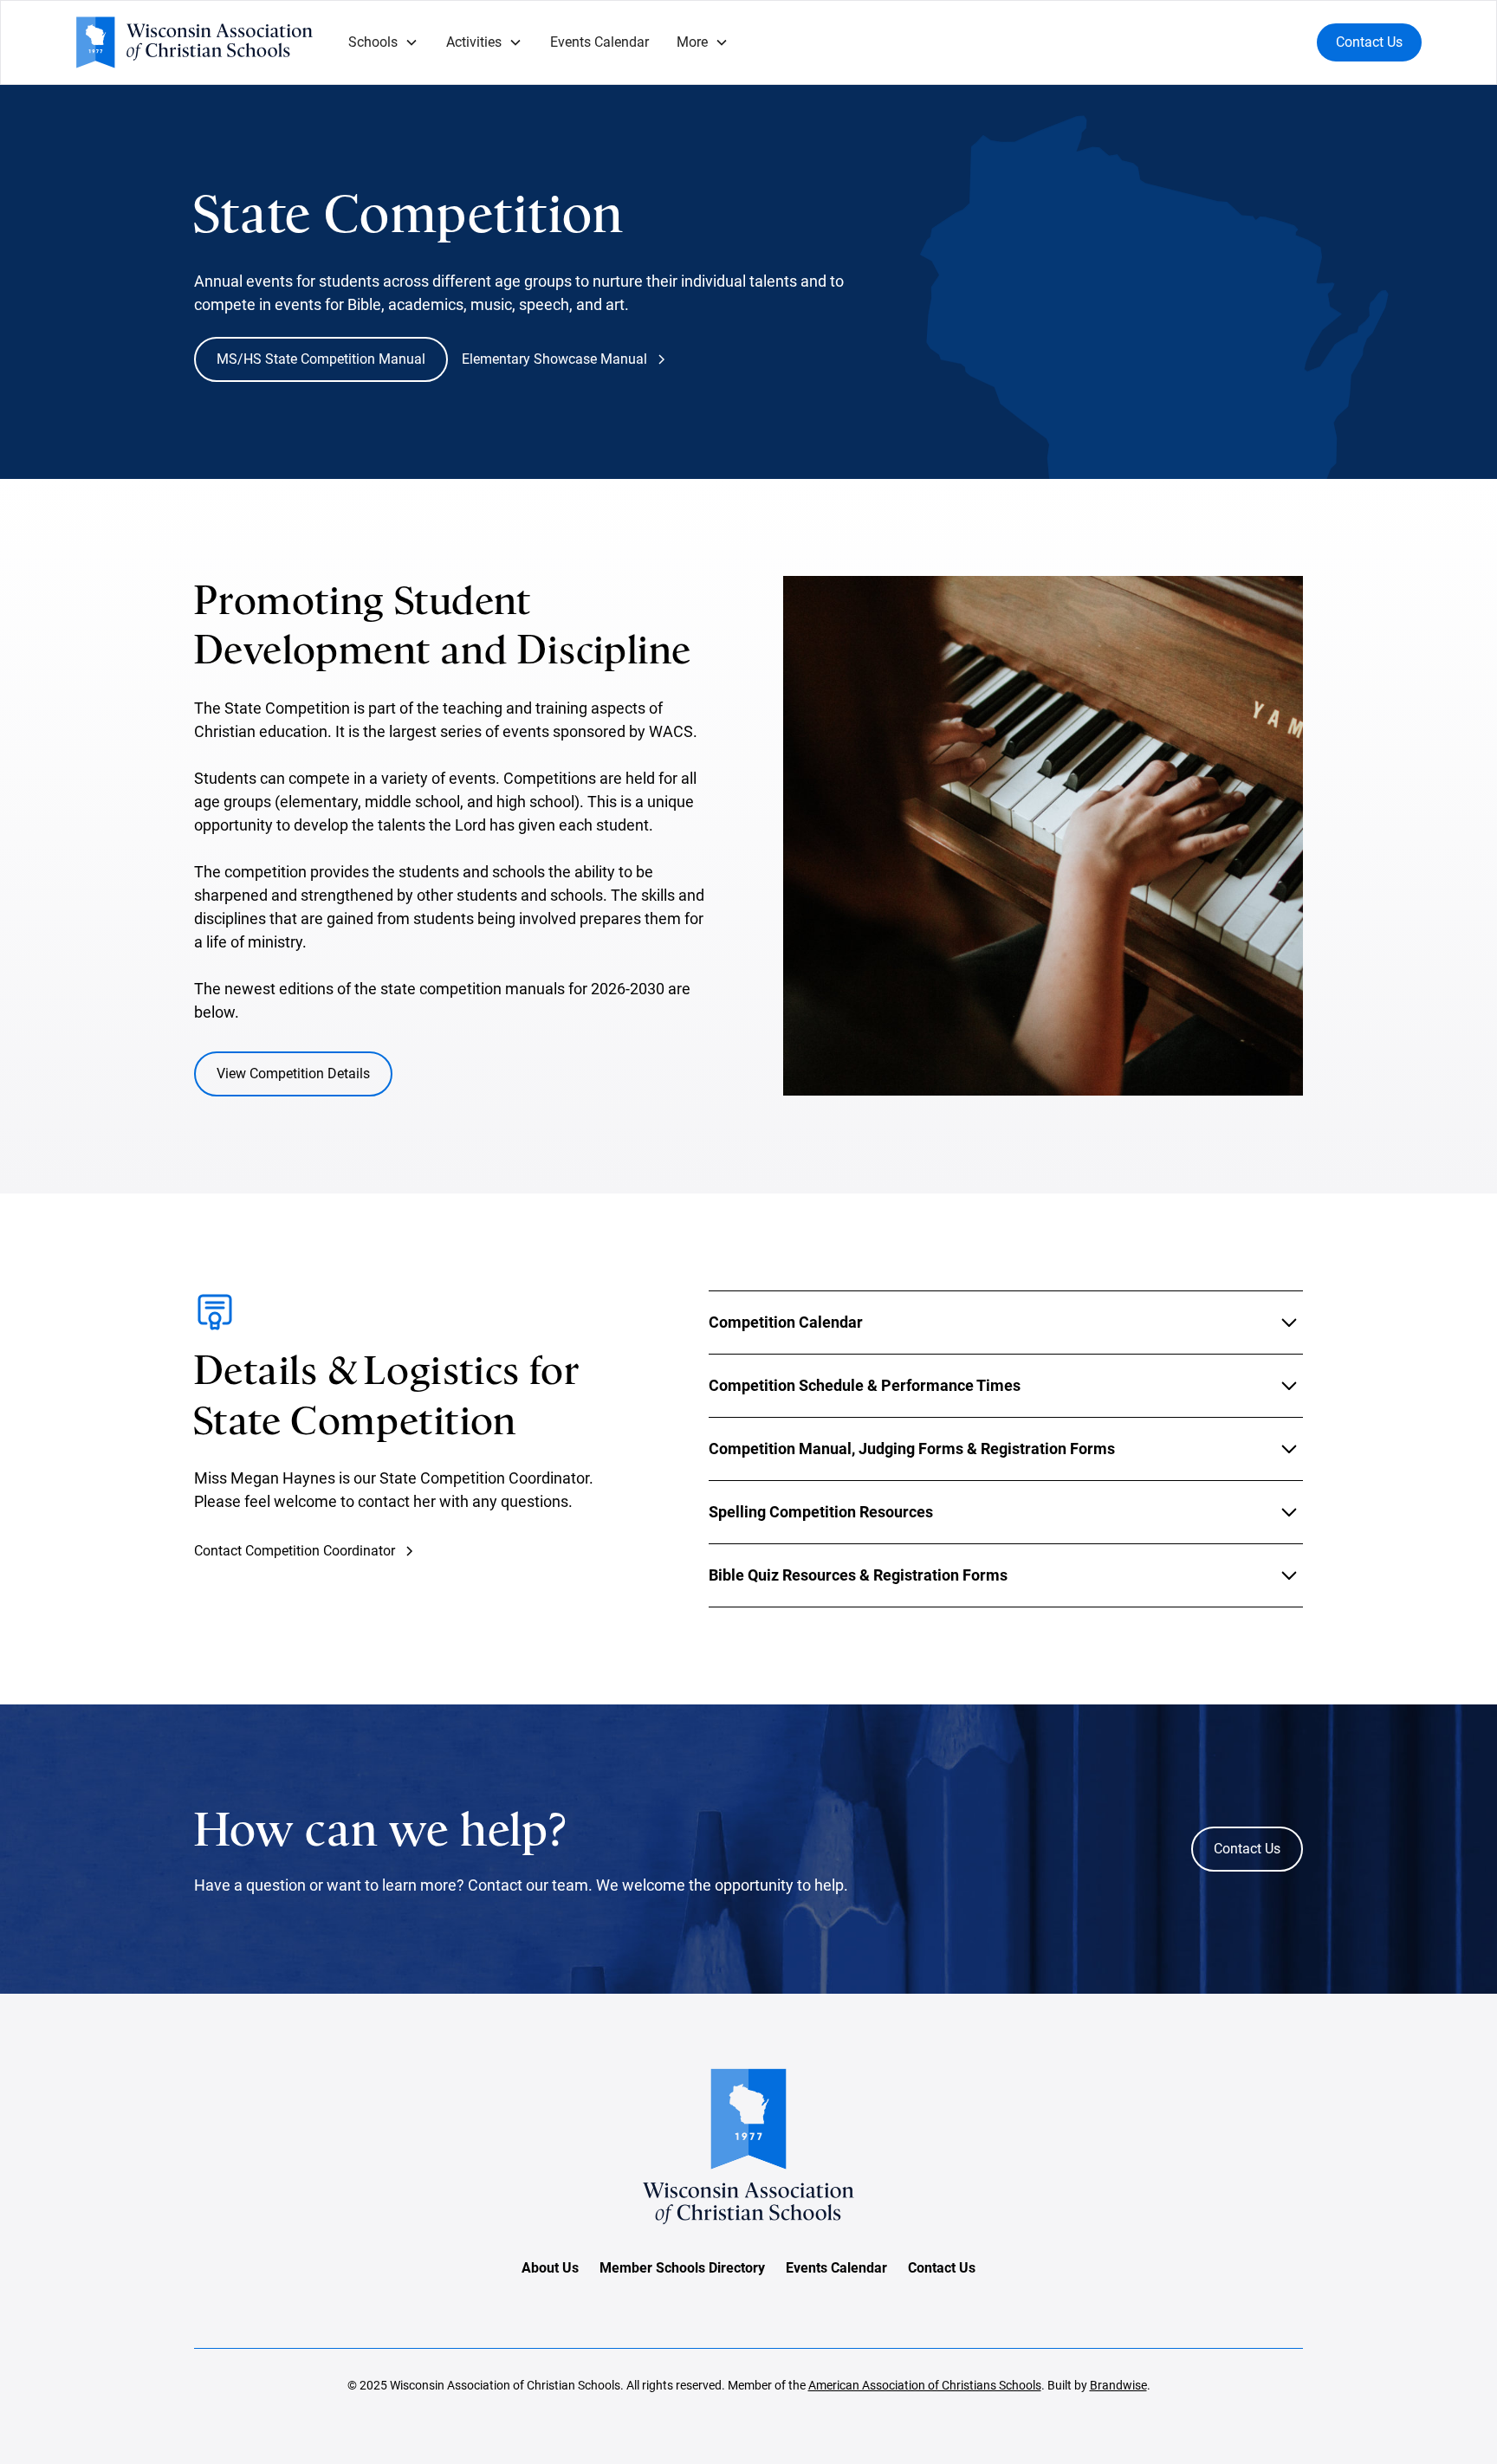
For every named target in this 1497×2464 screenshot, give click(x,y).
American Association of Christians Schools (925, 2385)
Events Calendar (599, 42)
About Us (550, 2268)
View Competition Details (293, 1074)
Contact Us (1369, 42)
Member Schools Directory (682, 2268)
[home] (194, 42)
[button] (383, 42)
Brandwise (1118, 2385)
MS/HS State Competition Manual (321, 359)
